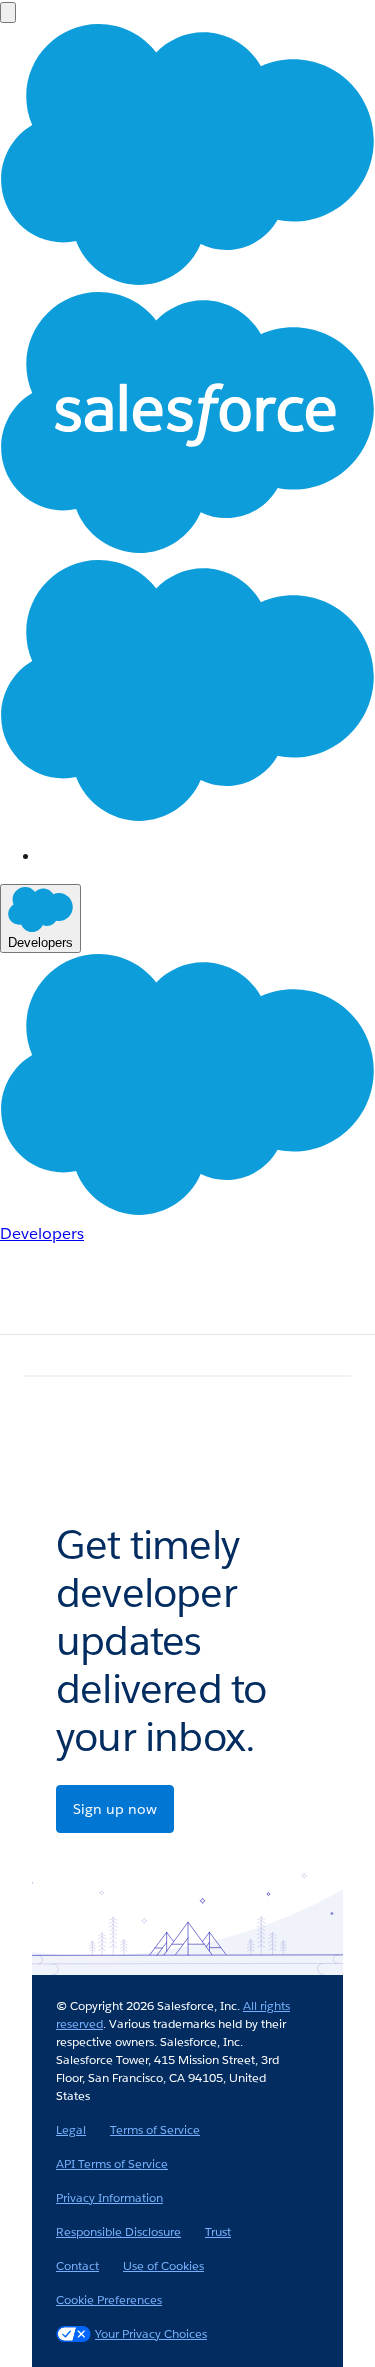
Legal (71, 2129)
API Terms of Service (112, 2163)
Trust (218, 2231)
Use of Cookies (163, 2265)
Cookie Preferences (109, 2299)
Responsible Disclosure (118, 2231)
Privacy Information (109, 2197)
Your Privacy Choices (151, 2333)
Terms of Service (155, 2129)
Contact (77, 2265)
